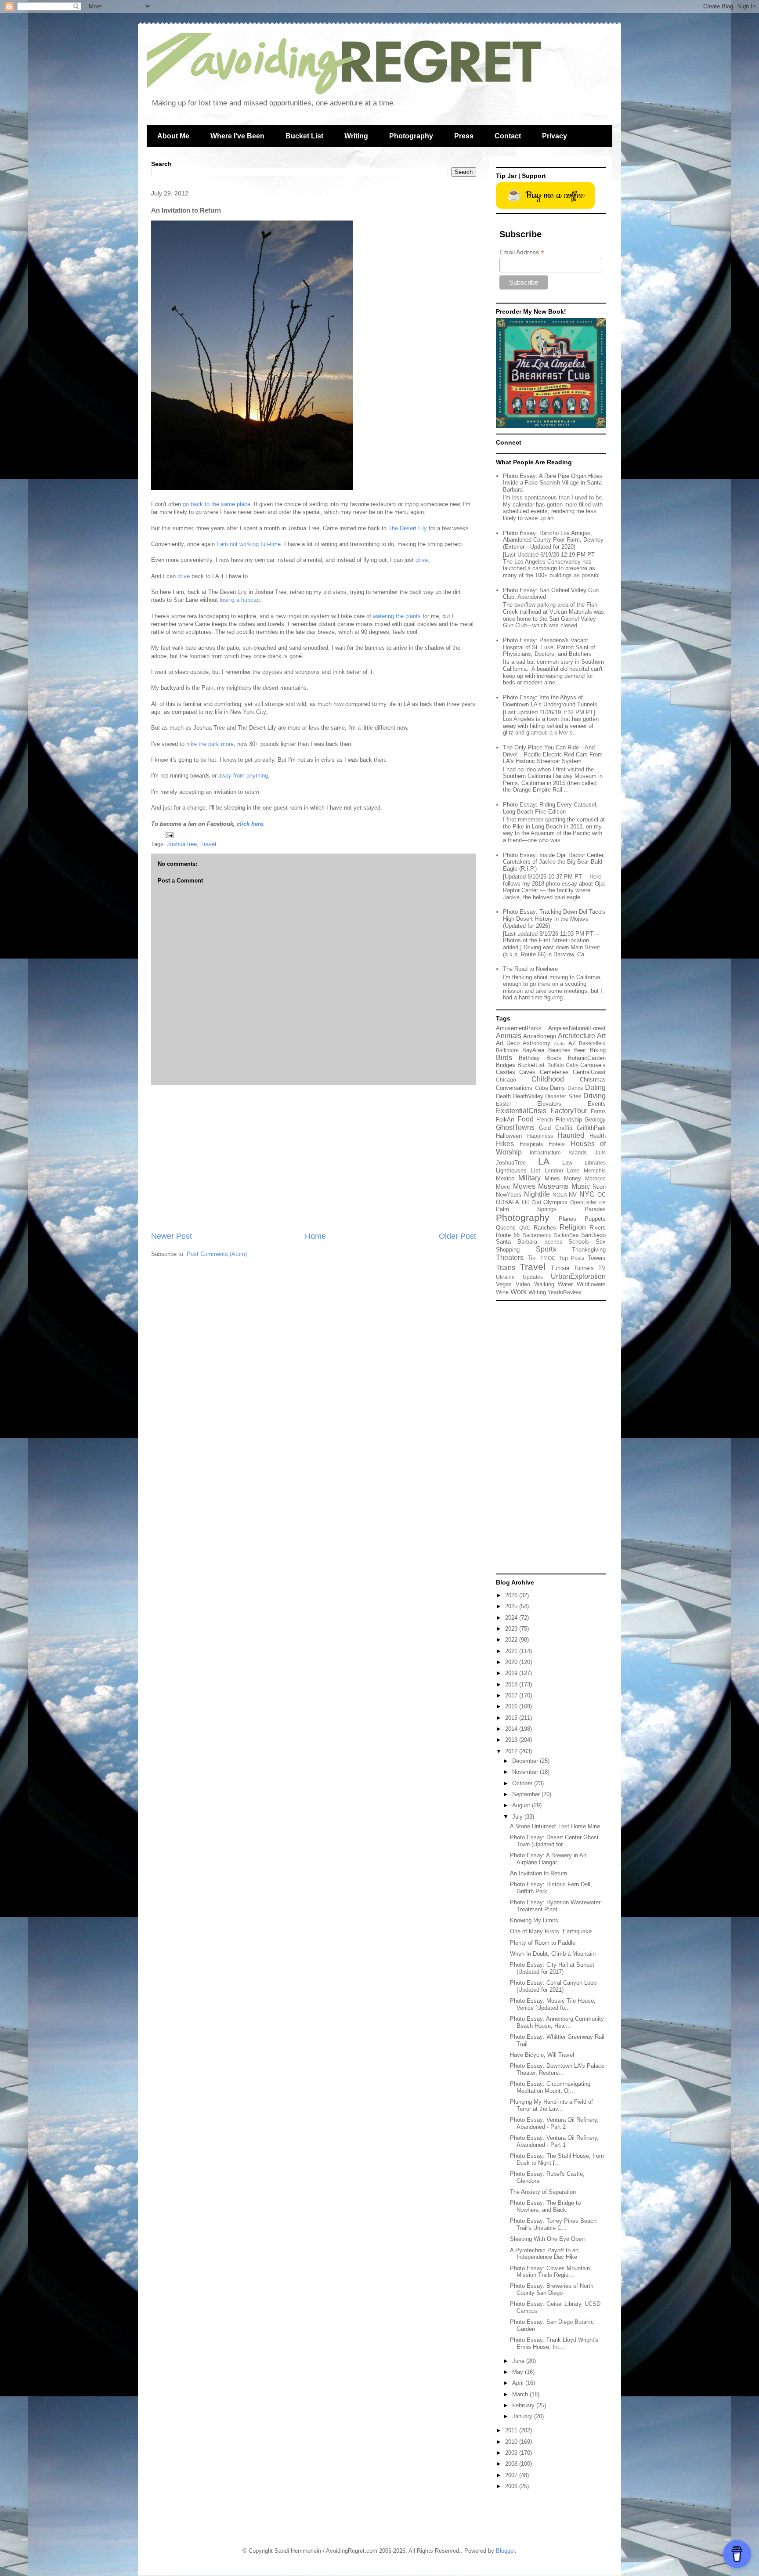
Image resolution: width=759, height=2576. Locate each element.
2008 (512, 2464)
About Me (173, 136)
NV (573, 1195)
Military (529, 1178)
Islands (578, 1152)
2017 (512, 1695)
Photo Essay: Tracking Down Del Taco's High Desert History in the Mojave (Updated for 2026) (554, 919)
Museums (553, 1186)
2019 (512, 1673)
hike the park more (210, 744)
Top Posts (572, 1258)
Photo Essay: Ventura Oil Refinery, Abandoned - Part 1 (554, 2141)
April (519, 2383)
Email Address (522, 252)
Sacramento (537, 1235)
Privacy (555, 136)
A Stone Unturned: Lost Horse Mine (555, 1826)
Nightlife (537, 1194)
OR (602, 1203)
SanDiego (593, 1235)
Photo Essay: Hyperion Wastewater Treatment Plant (555, 1906)
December (526, 1761)
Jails (600, 1152)
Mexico (505, 1178)
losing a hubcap (240, 600)
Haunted (571, 1135)
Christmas (593, 1080)
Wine (502, 1292)
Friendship (569, 1120)
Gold (545, 1128)
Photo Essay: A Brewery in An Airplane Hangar (548, 1859)
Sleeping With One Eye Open (547, 2239)
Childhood (548, 1079)
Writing (356, 136)
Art (601, 1036)
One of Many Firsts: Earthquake (551, 1931)
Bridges (506, 1065)
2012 (512, 1751)
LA (544, 1161)
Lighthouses (511, 1170)
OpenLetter (584, 1202)
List (536, 1170)
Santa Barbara (517, 1242)
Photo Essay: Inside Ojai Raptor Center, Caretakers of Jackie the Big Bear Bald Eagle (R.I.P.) (554, 862)
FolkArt (505, 1120)
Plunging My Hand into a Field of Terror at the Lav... (551, 2105)
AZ (572, 1043)
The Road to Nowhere (530, 969)
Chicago (506, 1080)
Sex (601, 1242)
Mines (552, 1178)
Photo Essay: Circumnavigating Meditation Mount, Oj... (550, 2087)
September (527, 1794)
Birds (504, 1058)
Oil (525, 1202)
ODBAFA (508, 1202)
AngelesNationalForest (577, 1028)
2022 (512, 1640)
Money (573, 1178)
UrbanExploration (578, 1276)
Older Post (457, 1236)
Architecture (576, 1036)
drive (422, 560)
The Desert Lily (408, 528)
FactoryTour (569, 1111)
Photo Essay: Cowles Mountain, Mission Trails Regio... (551, 2272)
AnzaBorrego (540, 1036)
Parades (595, 1209)
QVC (525, 1228)
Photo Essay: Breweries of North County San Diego (552, 2289)
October (523, 1783)
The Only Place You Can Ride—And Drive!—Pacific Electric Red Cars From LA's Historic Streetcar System (553, 754)
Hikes (505, 1144)
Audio (560, 1044)
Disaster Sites (563, 1096)
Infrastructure (545, 1152)
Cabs (572, 1065)
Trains (506, 1268)
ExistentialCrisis (521, 1111)
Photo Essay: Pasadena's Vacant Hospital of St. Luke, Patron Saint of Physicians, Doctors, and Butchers (549, 647)
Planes (567, 1219)
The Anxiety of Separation (543, 2192)
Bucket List (304, 136)
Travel (208, 844)
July (518, 1817)
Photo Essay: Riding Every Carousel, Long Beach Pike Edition (550, 808)
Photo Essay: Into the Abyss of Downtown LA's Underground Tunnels (550, 701)
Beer (580, 1050)
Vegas (504, 1284)
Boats (554, 1058)
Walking (544, 1284)
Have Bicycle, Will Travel (542, 2055)
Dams (557, 1088)
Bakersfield (592, 1043)
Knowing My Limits (534, 1920)
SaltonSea (566, 1235)
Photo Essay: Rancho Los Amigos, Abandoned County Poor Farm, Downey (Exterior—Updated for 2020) (553, 540)
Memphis (595, 1170)
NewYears (509, 1195)
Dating (595, 1087)
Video (523, 1284)
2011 (512, 2430)
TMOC (548, 1258)
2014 (512, 1729)
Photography (411, 136)
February (524, 2405)
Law (567, 1163)
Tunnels (584, 1268)
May (519, 2372)
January (523, 2416)
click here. (251, 824)
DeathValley (528, 1096)
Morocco (595, 1178)
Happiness (540, 1136)
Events (597, 1104)
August (522, 1805)
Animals (509, 1036)
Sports (546, 1249)
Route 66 (508, 1235)
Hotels (557, 1144)
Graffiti (564, 1128)
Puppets (595, 1219)
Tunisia (560, 1268)
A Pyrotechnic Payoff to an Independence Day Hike (544, 2254)
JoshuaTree (182, 844)
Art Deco (508, 1043)
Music (581, 1186)
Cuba (542, 1088)
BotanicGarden (587, 1058)
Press (464, 136)
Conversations (514, 1088)
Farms (598, 1111)
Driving (595, 1096)
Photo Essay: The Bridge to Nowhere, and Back (545, 2206)
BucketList (531, 1065)
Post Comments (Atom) (217, 1254)
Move (503, 1187)
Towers (597, 1258)
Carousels (593, 1065)
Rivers (598, 1228)
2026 (512, 1595)
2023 (512, 1629)
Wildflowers (591, 1284)
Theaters (510, 1257)
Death (503, 1096)
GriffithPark (591, 1128)
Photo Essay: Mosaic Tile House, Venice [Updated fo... (553, 2004)
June (519, 2361)
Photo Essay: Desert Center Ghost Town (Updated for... (554, 1841)
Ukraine (505, 1277)
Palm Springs (526, 1209)
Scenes (553, 1242)
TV (602, 1268)
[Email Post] (169, 835)
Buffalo (556, 1065)
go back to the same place (217, 504)
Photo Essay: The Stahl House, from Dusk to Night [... (557, 2159)
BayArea (533, 1050)
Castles (506, 1072)
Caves (527, 1072)
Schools (579, 1242)
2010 (512, 2442)
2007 (512, 2475)
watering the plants (397, 616)
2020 (512, 1662)
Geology (595, 1120)
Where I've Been (237, 136)
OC (602, 1195)
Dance (575, 1088)
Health (598, 1136)
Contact (508, 136)
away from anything (243, 776)
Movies (524, 1186)
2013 (512, 1740)
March (521, 2394)
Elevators (549, 1104)
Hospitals (531, 1144)
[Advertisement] (314, 1158)
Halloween (509, 1136)
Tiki (532, 1258)
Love (573, 1170)
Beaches (559, 1050)
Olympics (555, 1202)
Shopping (508, 1250)
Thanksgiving (589, 1250)
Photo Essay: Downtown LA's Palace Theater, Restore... (557, 2069)
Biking (598, 1050)
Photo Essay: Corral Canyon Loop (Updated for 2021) (553, 1986)
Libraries (595, 1163)
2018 (512, 1684)
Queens (506, 1228)
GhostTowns (515, 1127)
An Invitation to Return (539, 1873)
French (545, 1120)
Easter (504, 1104)
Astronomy (537, 1043)
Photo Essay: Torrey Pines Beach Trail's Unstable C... (553, 2224)
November (526, 1772)
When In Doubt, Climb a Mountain (553, 1954)
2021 (512, 1651)
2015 (512, 1718)
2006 (512, 2486)
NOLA (560, 1195)
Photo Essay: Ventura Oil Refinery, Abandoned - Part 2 (554, 2123)
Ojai (536, 1202)
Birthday (529, 1058)
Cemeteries (554, 1072)
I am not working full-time (249, 544)
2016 (512, 1706)
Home (315, 1236)
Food (526, 1119)
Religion (573, 1227)
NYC (587, 1194)
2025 (512, 1606)
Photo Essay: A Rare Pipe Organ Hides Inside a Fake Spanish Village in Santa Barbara (553, 483)
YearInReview (564, 1292)
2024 (512, 1618)
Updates (533, 1277)
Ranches (545, 1228)
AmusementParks (519, 1028)
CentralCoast (589, 1072)
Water (565, 1284)
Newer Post (172, 1236)
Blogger (505, 2551)
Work (519, 1292)
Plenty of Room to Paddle (543, 1943)
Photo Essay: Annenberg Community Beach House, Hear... (557, 2022)
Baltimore (507, 1050)
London (554, 1170)
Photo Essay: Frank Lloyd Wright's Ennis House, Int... (554, 2343)
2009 (512, 2453)
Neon (599, 1187)
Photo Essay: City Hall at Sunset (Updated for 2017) (552, 1968)
